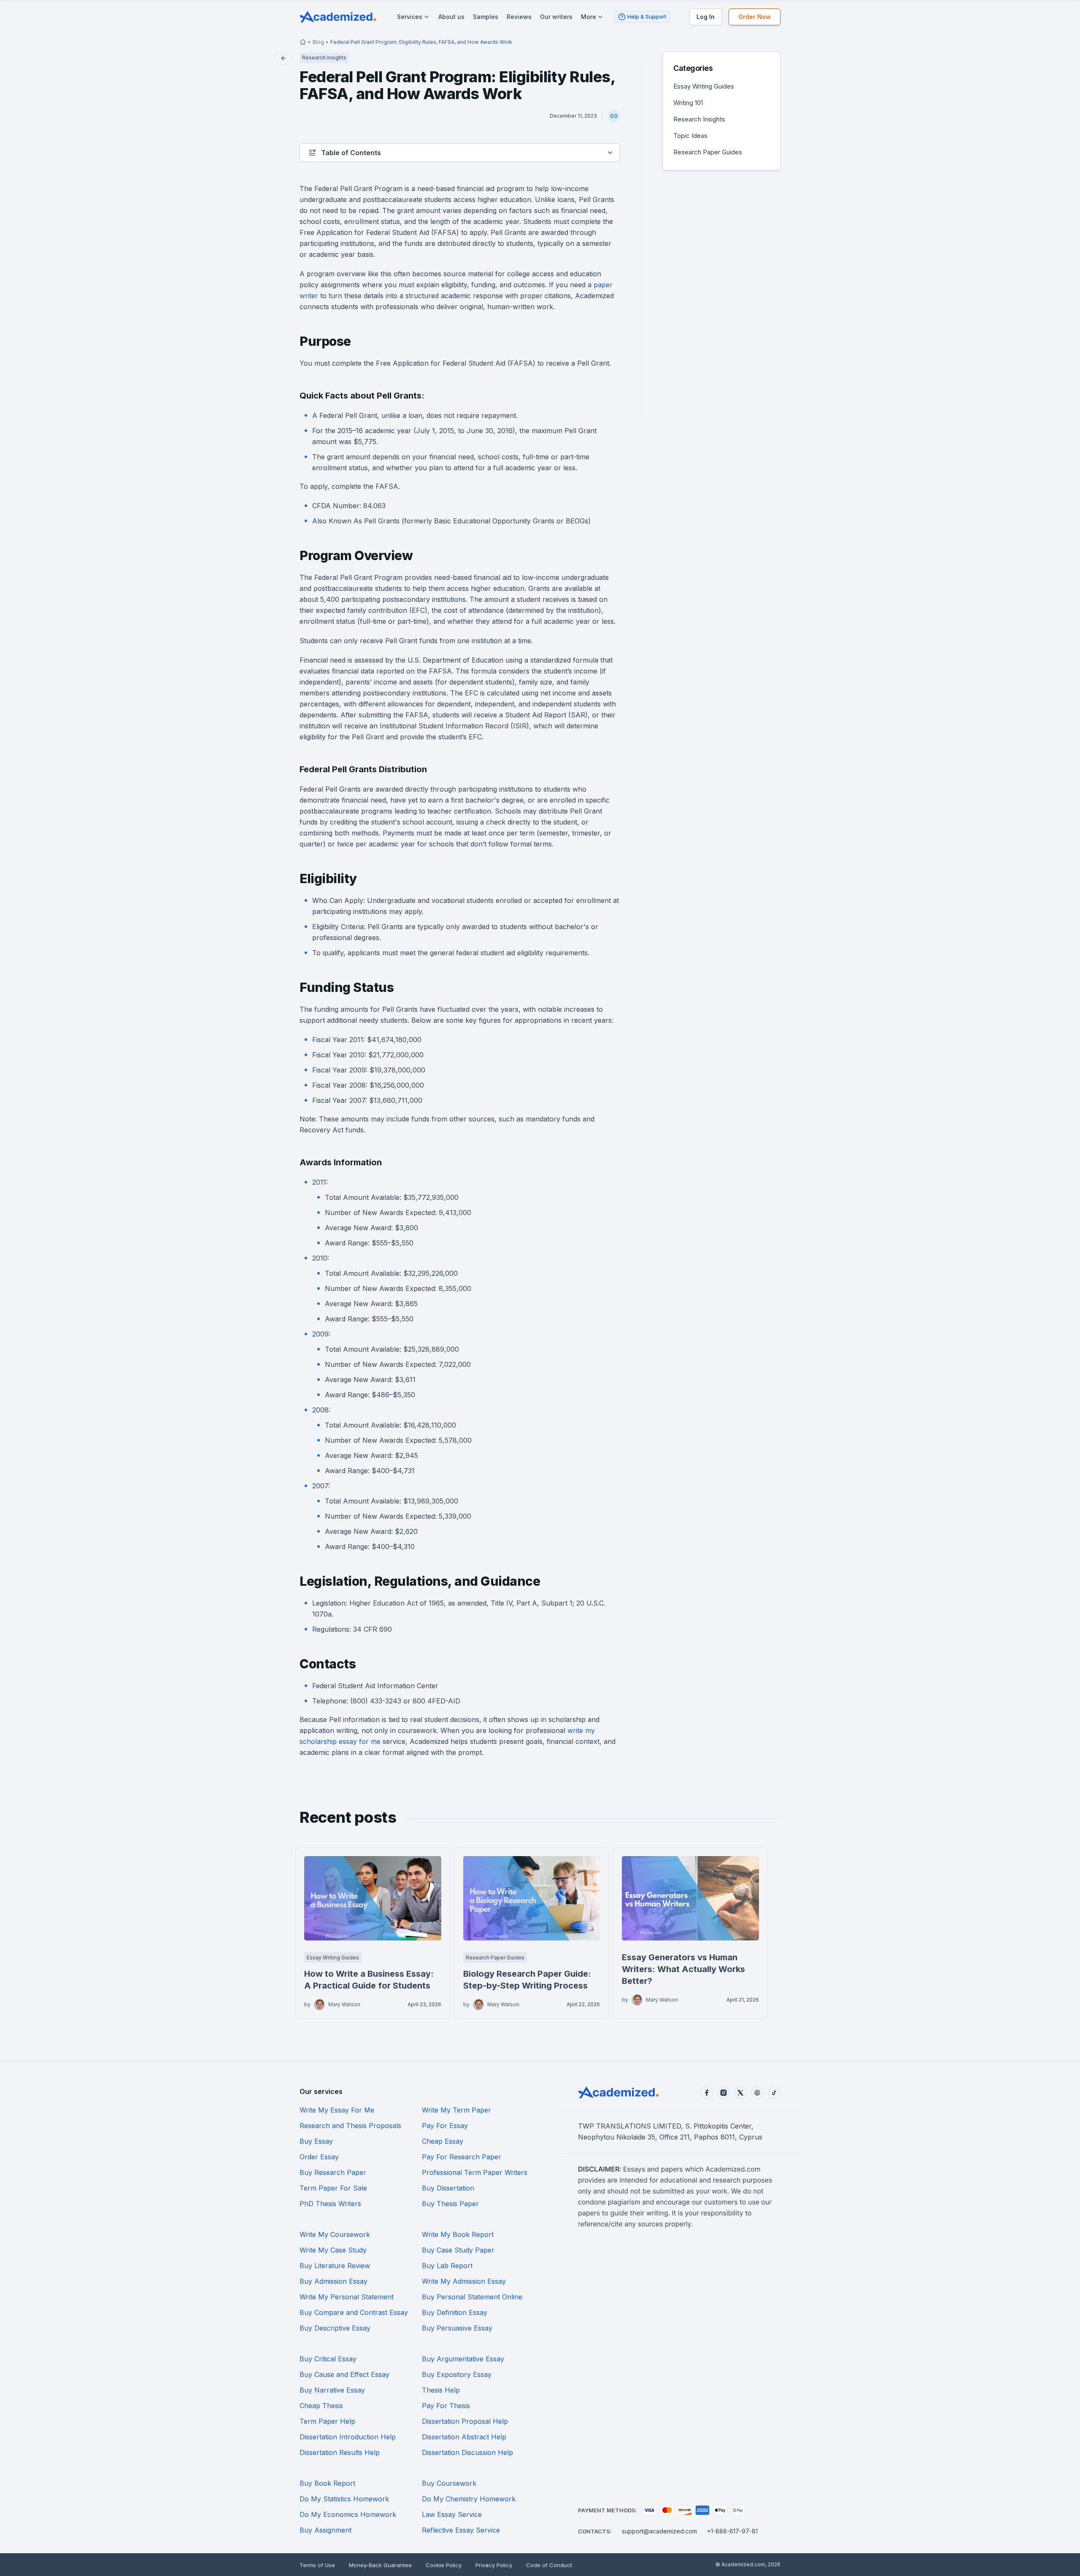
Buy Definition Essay (455, 2312)
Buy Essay (316, 2141)
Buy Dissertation (448, 2188)
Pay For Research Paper (462, 2157)
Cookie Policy (444, 2565)
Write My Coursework (335, 2234)
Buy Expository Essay (457, 2374)
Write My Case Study (333, 2250)
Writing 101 (688, 103)
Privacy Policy (494, 2565)
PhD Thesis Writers (330, 2204)
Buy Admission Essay (333, 2281)
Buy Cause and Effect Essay (344, 2374)
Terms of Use (317, 2565)
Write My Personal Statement (347, 2297)
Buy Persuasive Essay (457, 2328)
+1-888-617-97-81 (732, 2531)
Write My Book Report (458, 2234)
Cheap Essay (443, 2141)
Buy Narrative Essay (332, 2390)
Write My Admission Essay (464, 2281)
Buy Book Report (327, 2483)
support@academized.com (659, 2531)
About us (451, 17)
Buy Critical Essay (328, 2359)
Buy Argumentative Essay (463, 2359)
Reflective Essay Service (461, 2530)
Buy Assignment (325, 2530)
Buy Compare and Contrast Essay (354, 2312)
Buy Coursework (449, 2483)
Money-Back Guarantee (380, 2565)
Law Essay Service (452, 2514)
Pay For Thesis (446, 2406)
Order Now (755, 17)
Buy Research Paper (333, 2172)
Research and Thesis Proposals (350, 2126)
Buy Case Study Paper (458, 2250)
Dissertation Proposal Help (465, 2421)
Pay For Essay (445, 2126)
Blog (318, 42)
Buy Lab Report (447, 2266)
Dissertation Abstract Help (464, 2437)
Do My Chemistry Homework (469, 2499)
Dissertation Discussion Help (467, 2452)
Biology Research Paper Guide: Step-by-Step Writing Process (527, 1980)
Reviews (519, 17)
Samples (486, 17)
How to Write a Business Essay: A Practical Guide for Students (369, 1980)
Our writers (556, 17)
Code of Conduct (549, 2565)
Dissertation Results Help (340, 2452)
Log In (706, 17)
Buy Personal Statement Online (472, 2297)
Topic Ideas (690, 136)
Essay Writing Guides (704, 86)
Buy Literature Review (335, 2266)
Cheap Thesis (321, 2406)
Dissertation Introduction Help (348, 2437)
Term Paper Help (327, 2421)
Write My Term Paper (456, 2110)
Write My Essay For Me (337, 2110)
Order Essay (319, 2157)
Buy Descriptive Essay (335, 2328)
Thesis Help (441, 2390)
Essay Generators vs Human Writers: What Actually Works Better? (683, 1969)
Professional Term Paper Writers (475, 2172)
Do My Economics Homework (348, 2514)
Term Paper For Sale (333, 2188)
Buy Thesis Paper (450, 2204)
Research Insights (699, 119)
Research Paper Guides (708, 152)
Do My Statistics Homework (344, 2499)
